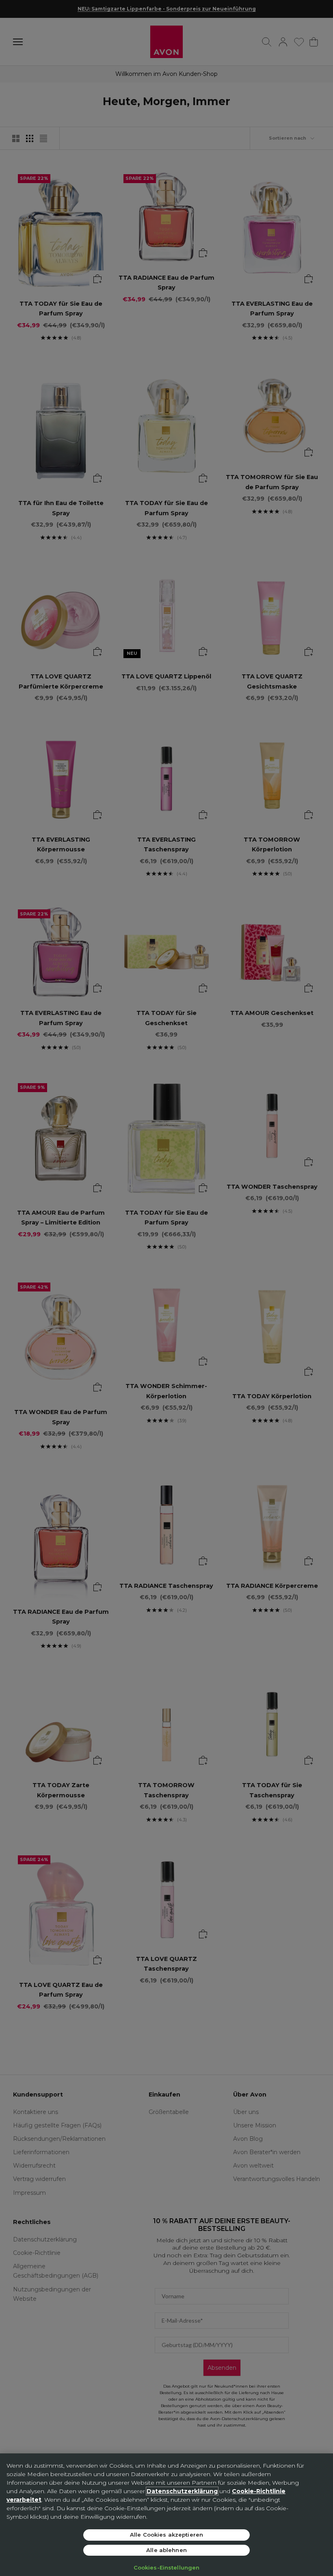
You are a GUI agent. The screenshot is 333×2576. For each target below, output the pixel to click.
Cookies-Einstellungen (167, 2567)
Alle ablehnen (166, 2550)
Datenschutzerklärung (182, 2491)
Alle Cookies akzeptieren (166, 2535)
